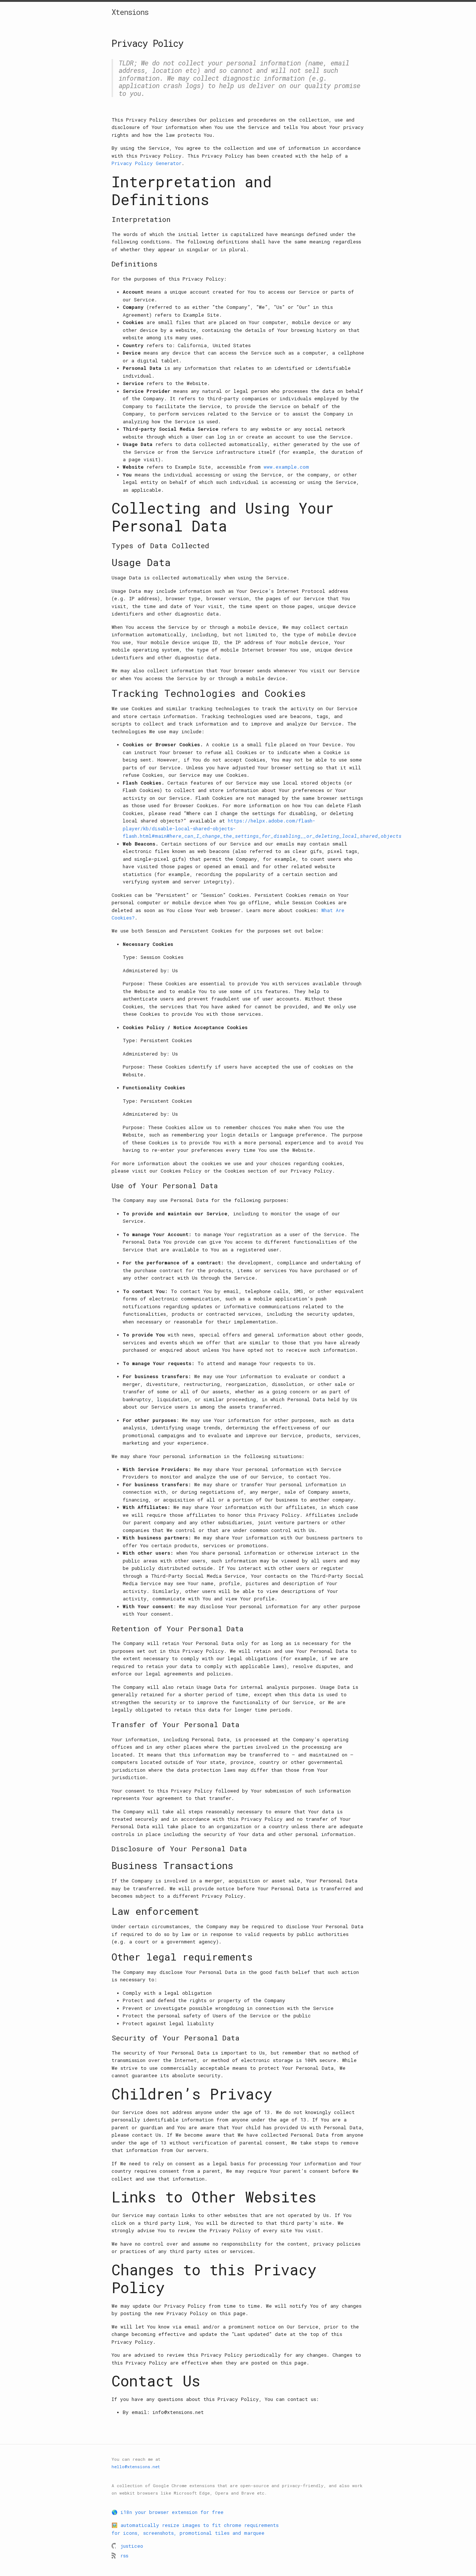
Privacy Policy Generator (147, 163)
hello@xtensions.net (136, 2467)
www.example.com (286, 467)
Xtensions (130, 12)
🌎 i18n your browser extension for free (168, 2512)
